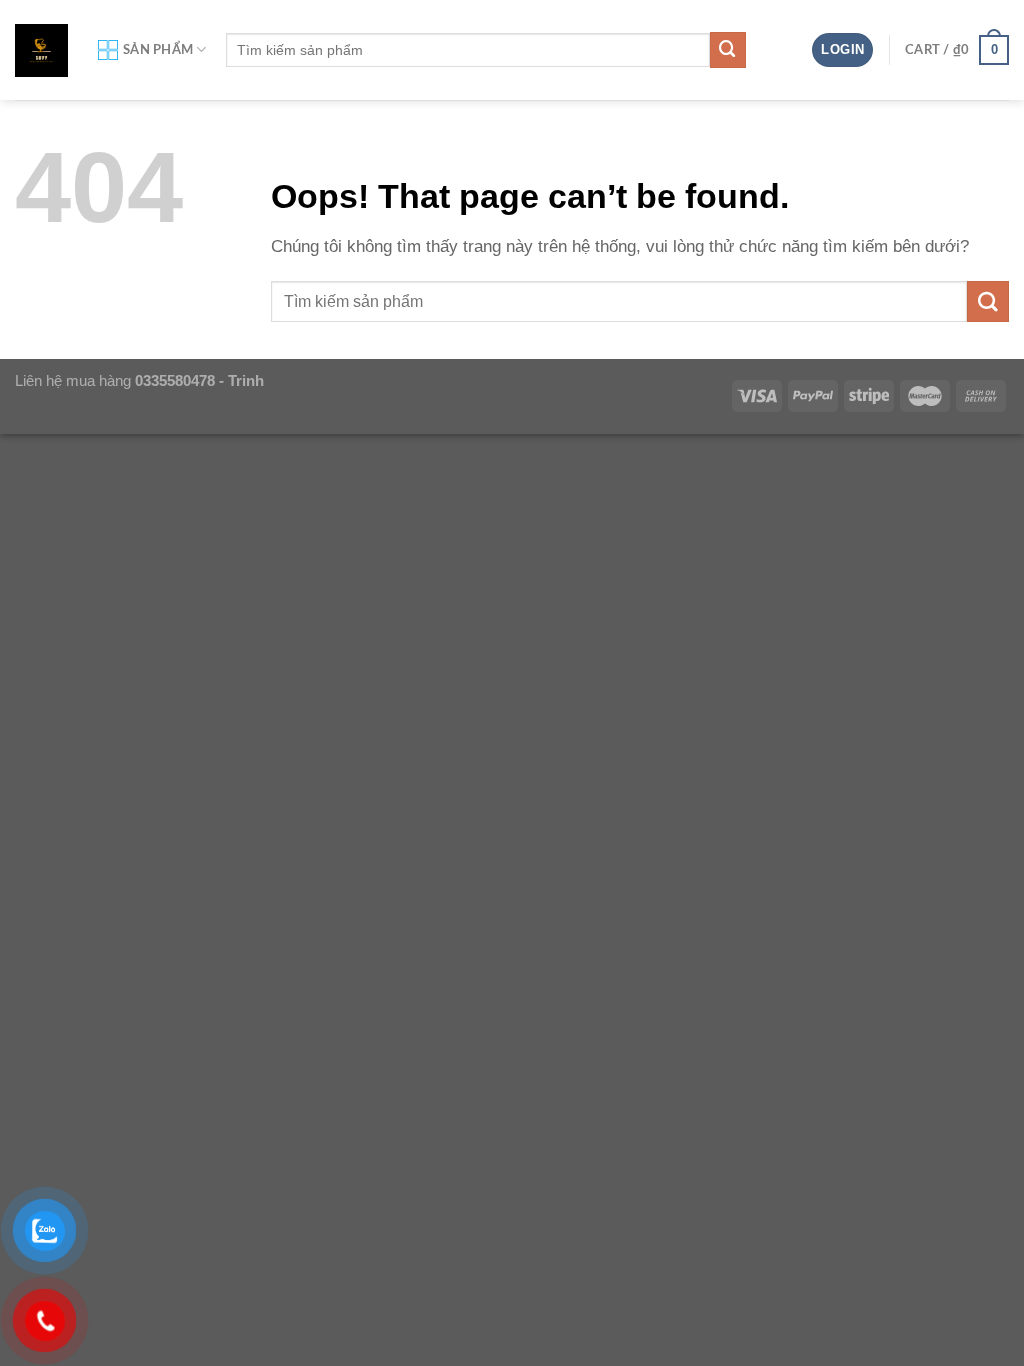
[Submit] (728, 49)
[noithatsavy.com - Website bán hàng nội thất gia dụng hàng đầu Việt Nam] (41, 50)
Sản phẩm (158, 50)
